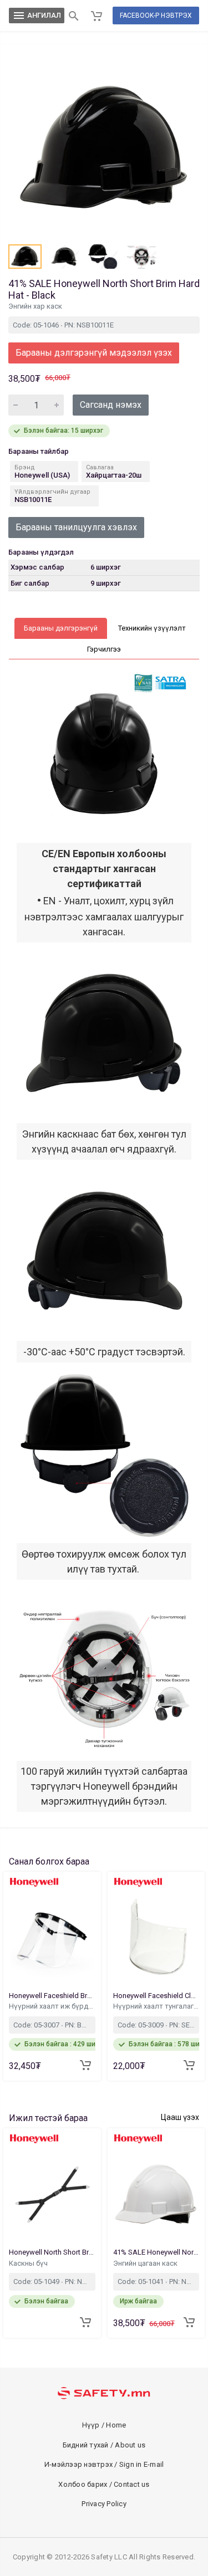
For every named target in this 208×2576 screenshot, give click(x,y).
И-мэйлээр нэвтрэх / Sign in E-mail (104, 2464)
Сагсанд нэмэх (111, 405)
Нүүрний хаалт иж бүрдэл (52, 2006)
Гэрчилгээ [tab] (104, 649)
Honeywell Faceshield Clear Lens (156, 1996)
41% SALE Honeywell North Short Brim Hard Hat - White (156, 2252)
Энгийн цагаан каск (146, 2263)
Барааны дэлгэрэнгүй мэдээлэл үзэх (94, 353)
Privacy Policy (104, 2504)
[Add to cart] (85, 2065)
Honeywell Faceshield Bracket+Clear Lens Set (52, 1996)
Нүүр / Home (104, 2425)
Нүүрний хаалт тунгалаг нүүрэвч (156, 2006)
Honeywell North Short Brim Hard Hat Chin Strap (52, 2252)
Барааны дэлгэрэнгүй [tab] (61, 628)
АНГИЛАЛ (37, 16)
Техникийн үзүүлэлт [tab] (152, 628)
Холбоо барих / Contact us (104, 2484)
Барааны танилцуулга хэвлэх (76, 527)
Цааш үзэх (180, 2117)
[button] (25, 257)
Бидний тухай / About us (104, 2445)
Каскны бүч (29, 2263)
